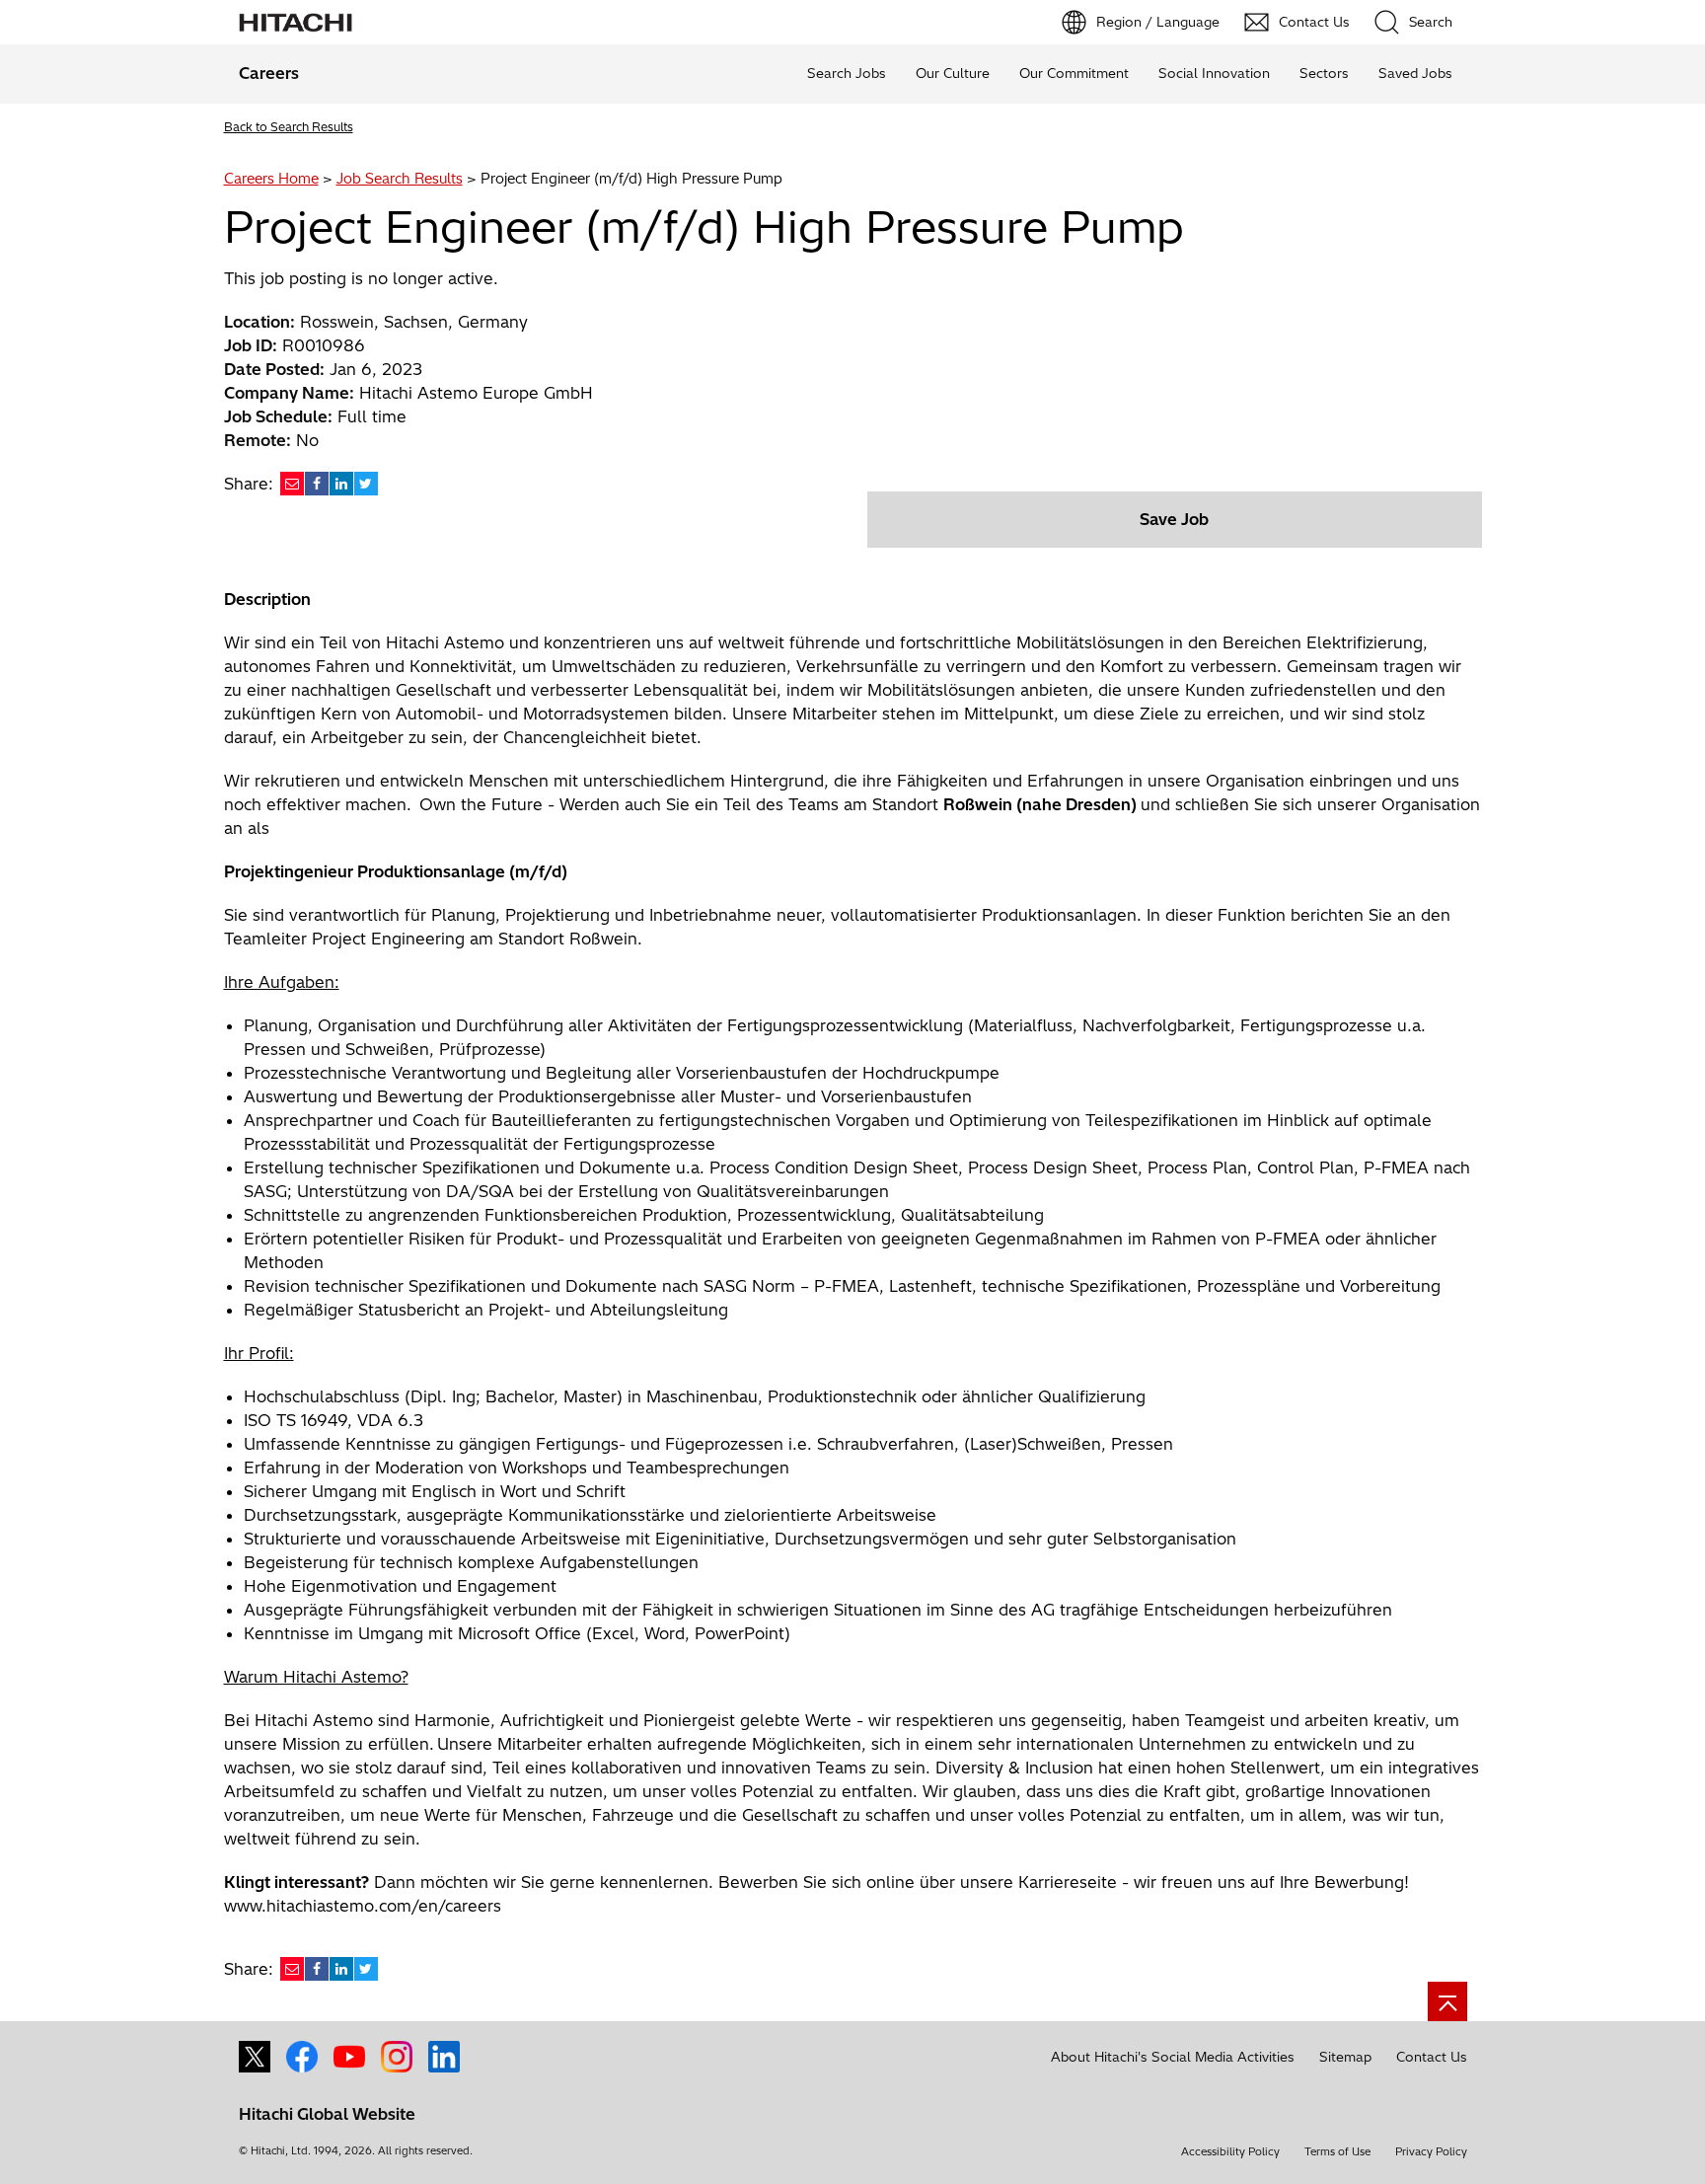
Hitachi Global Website (327, 2114)
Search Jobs (847, 73)
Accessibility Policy (1230, 2151)
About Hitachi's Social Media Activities (1173, 2057)
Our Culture (953, 73)
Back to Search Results (289, 127)
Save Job (1174, 519)
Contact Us (1432, 2057)
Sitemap (1345, 2057)
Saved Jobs (1415, 73)
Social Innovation (1214, 73)
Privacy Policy (1431, 2151)
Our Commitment (1074, 73)
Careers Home (271, 179)
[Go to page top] (1447, 2001)
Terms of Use (1337, 2151)
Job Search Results (400, 179)
